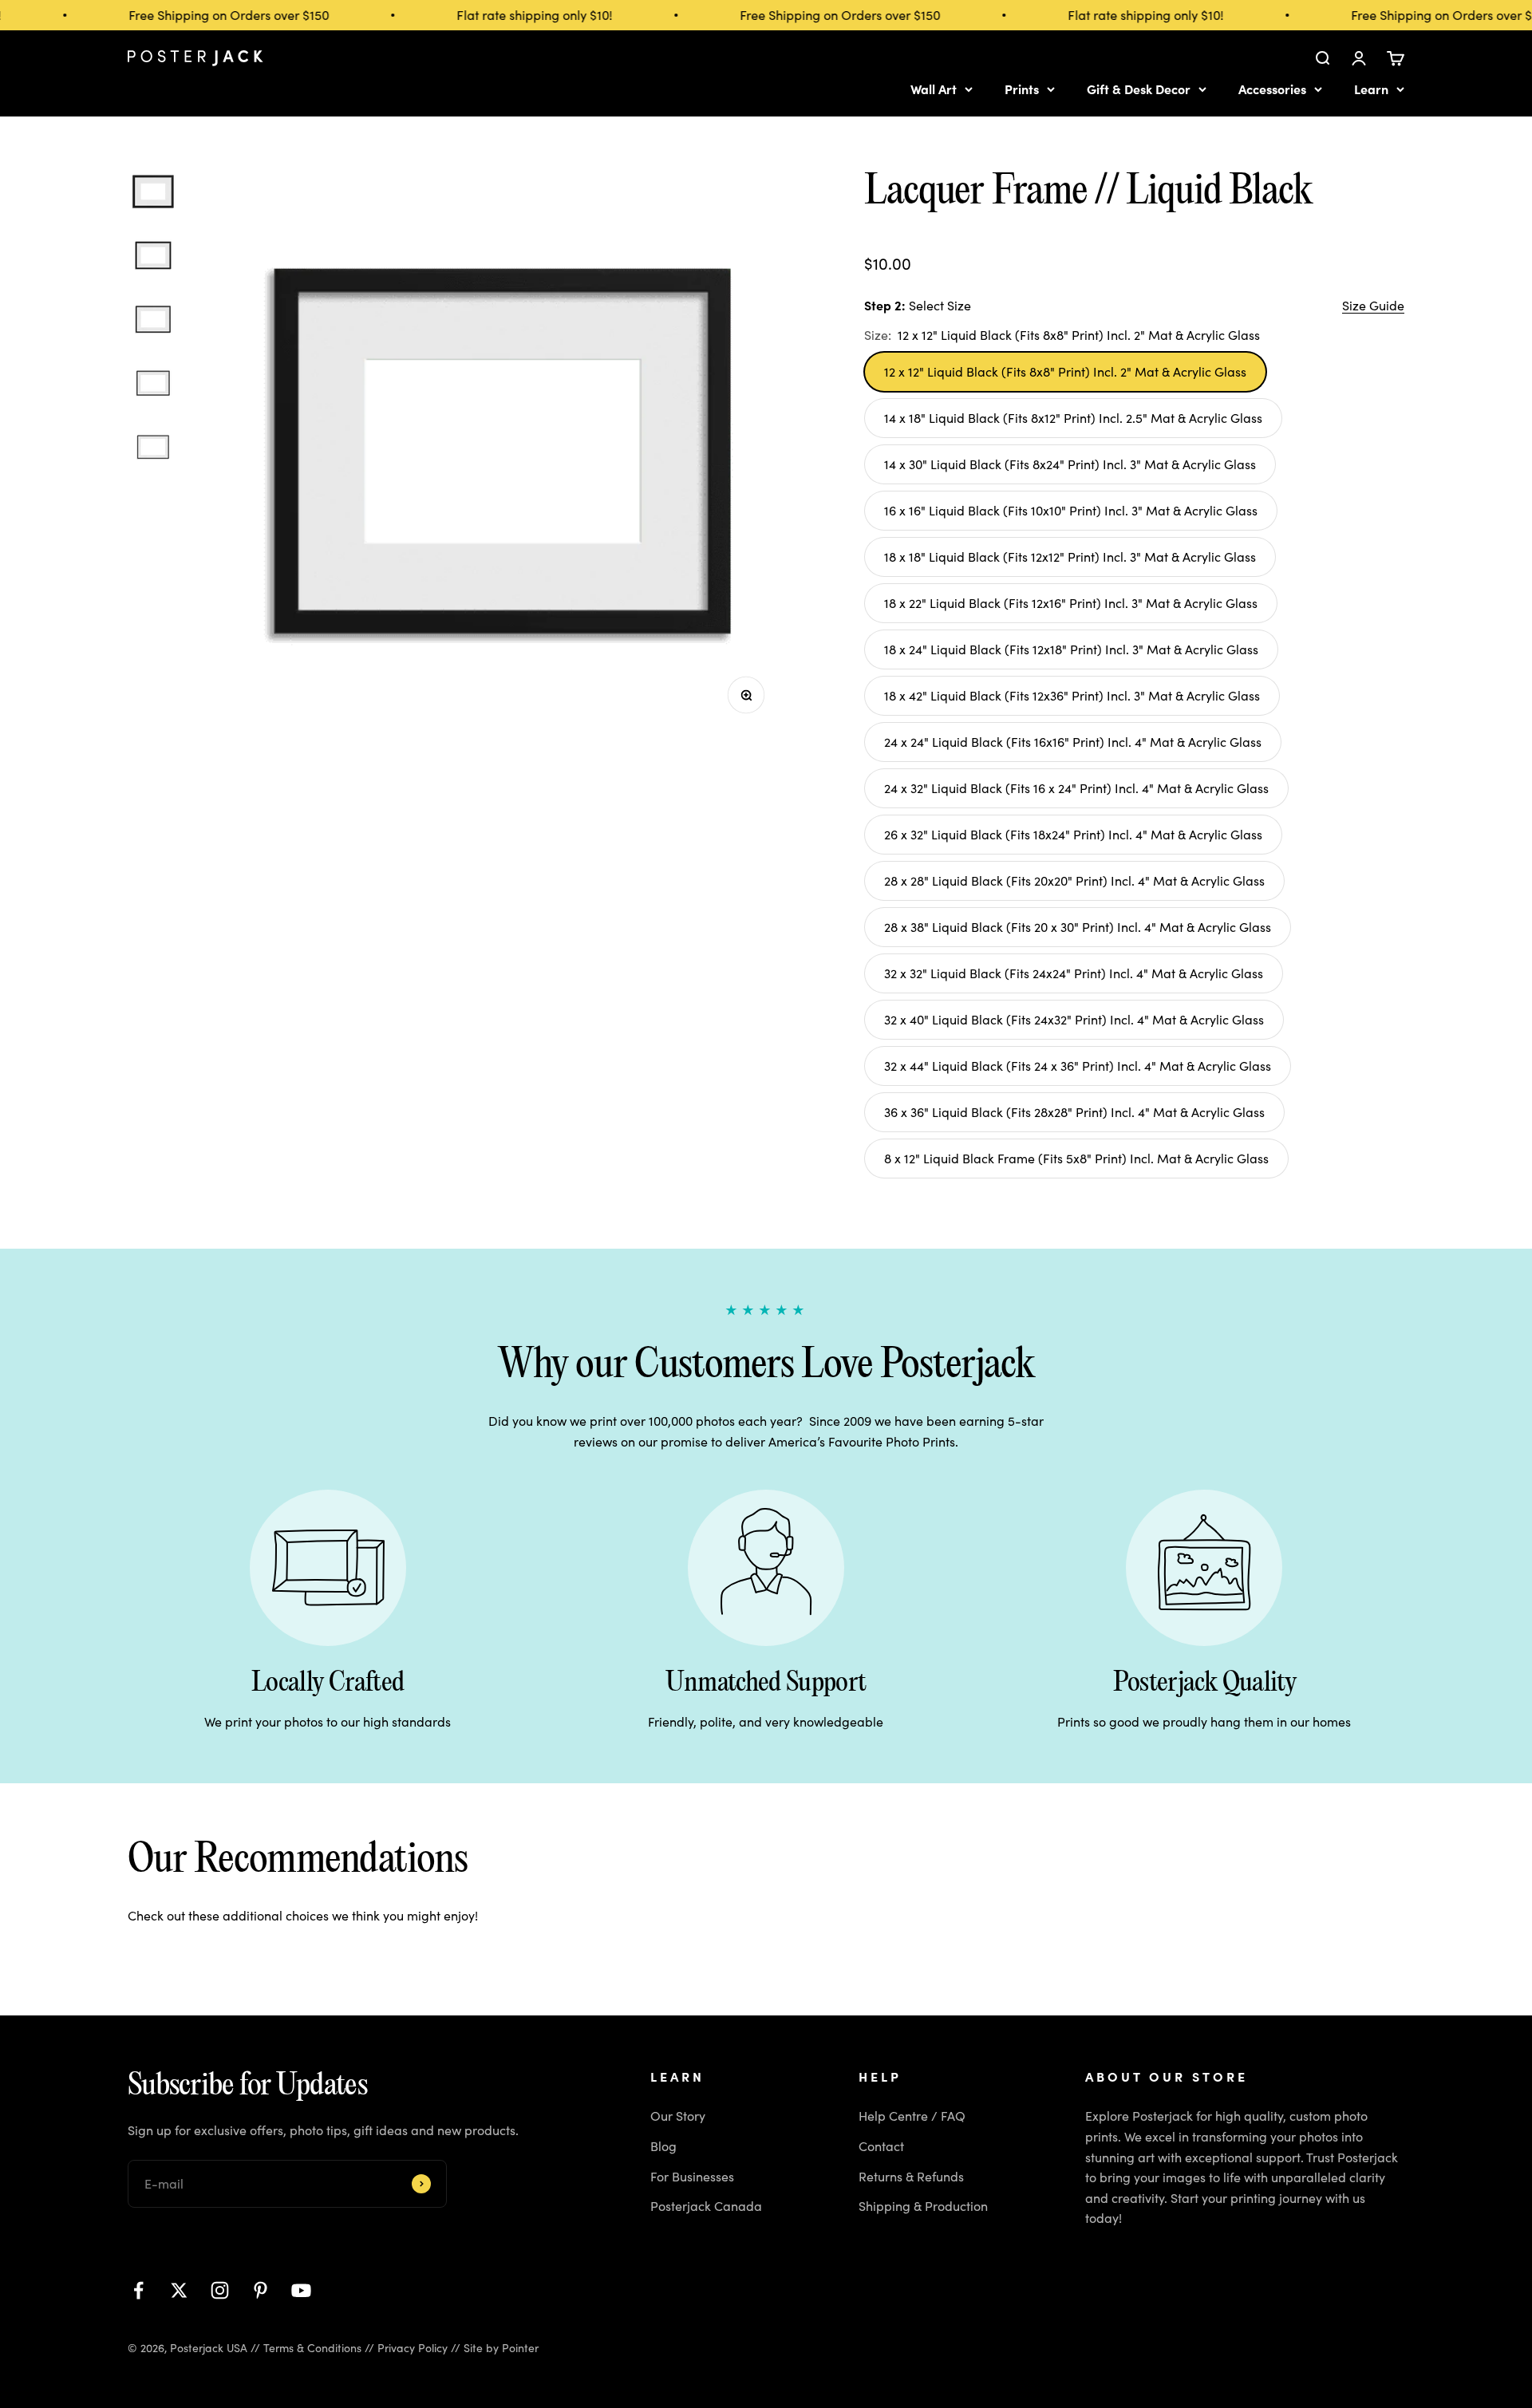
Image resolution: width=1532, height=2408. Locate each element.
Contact (881, 2146)
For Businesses (692, 2176)
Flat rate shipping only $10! (515, 15)
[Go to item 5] (153, 449)
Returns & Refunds (911, 2176)
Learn (1371, 89)
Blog (663, 2146)
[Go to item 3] (153, 322)
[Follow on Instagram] (220, 2290)
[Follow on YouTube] (301, 2290)
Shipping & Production (923, 2206)
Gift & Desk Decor (1139, 89)
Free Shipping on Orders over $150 (209, 15)
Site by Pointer (501, 2348)
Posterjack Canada (706, 2206)
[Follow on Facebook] (138, 2290)
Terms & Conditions (312, 2348)
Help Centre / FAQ (912, 2116)
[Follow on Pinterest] (261, 2290)
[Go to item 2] (153, 258)
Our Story (678, 2116)
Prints (1022, 89)
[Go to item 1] (153, 194)
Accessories (1272, 89)
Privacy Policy (413, 2348)
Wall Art (934, 89)
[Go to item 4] (153, 385)
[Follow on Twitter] (179, 2290)
